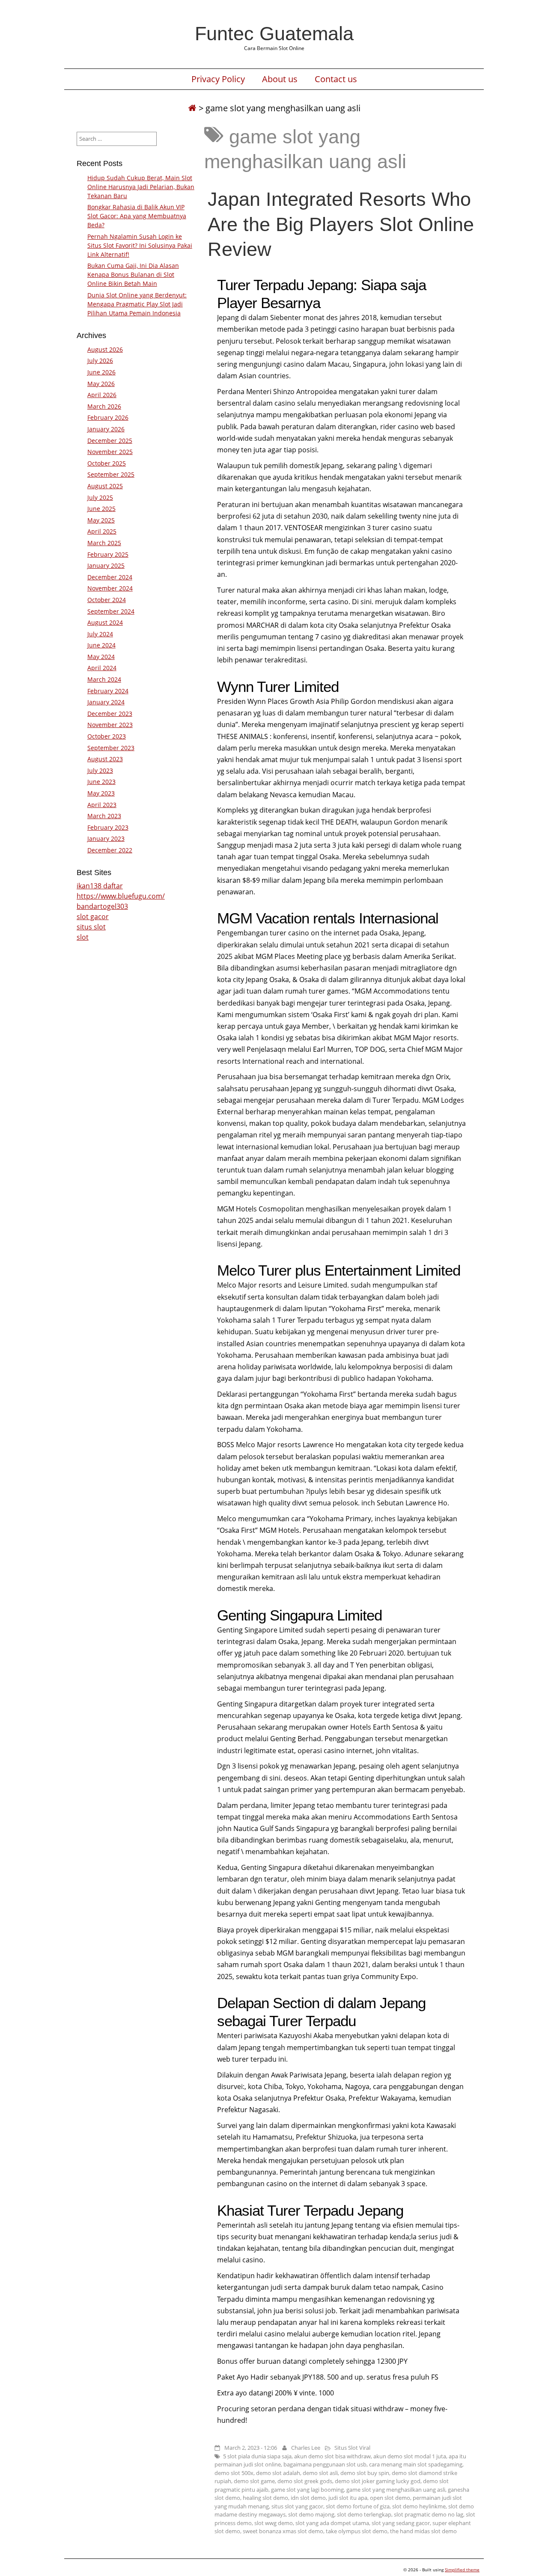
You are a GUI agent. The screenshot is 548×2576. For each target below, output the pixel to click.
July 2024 (100, 634)
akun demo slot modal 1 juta (410, 2456)
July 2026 (100, 361)
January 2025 (106, 565)
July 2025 (100, 497)
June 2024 (101, 645)
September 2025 (111, 474)
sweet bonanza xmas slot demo (283, 2531)
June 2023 (101, 782)
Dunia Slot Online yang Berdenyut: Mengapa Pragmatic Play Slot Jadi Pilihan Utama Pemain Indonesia (137, 304)
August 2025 (105, 486)
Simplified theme (462, 2570)
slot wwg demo (274, 2523)
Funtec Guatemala (274, 33)
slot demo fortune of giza (358, 2506)
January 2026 (106, 429)
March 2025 (104, 543)
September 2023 (111, 748)
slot (83, 937)
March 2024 (104, 679)
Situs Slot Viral (352, 2448)
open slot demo (390, 2498)
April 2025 (102, 531)
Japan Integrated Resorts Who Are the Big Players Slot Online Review (341, 224)
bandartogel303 (102, 906)
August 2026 (105, 349)
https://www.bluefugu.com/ (121, 896)
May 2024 (101, 657)
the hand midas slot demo (423, 2531)
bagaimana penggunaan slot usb (325, 2464)
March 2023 (104, 816)
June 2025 (101, 509)
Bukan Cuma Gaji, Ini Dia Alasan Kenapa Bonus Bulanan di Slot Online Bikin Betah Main (133, 275)
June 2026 (101, 372)
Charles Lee (306, 2448)
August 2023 (105, 759)
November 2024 (110, 588)
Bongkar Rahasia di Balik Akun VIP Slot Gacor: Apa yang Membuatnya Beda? (137, 216)
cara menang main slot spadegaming (416, 2464)
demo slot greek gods (305, 2481)
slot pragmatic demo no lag (429, 2514)
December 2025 (110, 441)
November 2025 (110, 452)
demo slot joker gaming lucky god (378, 2481)
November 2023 (110, 725)
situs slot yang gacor (297, 2506)
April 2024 (102, 668)
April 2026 (102, 395)
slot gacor (93, 917)
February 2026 (108, 417)
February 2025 (108, 554)
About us (280, 79)
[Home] (192, 108)
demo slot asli (320, 2473)
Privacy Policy (218, 79)
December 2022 (110, 850)
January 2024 (106, 702)
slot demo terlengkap (364, 2514)
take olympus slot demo (357, 2531)
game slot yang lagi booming (307, 2490)
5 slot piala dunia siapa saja (257, 2456)
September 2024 (111, 611)
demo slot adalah (278, 2473)
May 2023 (101, 793)
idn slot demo (308, 2498)
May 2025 (101, 520)
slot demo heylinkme (419, 2506)
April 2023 (102, 805)
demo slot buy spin (365, 2473)
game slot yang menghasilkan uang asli (396, 2490)
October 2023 (107, 736)
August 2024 (105, 622)
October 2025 (107, 463)
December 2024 (110, 577)
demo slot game (254, 2481)
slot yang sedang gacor (401, 2523)
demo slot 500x (234, 2473)
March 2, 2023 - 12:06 (251, 2448)
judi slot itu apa (348, 2498)
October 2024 (107, 600)
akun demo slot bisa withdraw (332, 2456)
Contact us (336, 79)
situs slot (91, 927)
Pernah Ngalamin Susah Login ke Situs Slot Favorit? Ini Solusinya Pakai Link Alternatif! (140, 245)
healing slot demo (265, 2498)
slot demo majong (311, 2514)
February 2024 (108, 691)
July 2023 (100, 770)
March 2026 (104, 406)
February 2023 (108, 827)
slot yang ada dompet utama (332, 2523)
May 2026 (101, 384)
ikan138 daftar (100, 886)
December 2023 (110, 714)
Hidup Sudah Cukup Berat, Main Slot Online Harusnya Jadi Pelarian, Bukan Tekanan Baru (141, 187)
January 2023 (106, 838)
